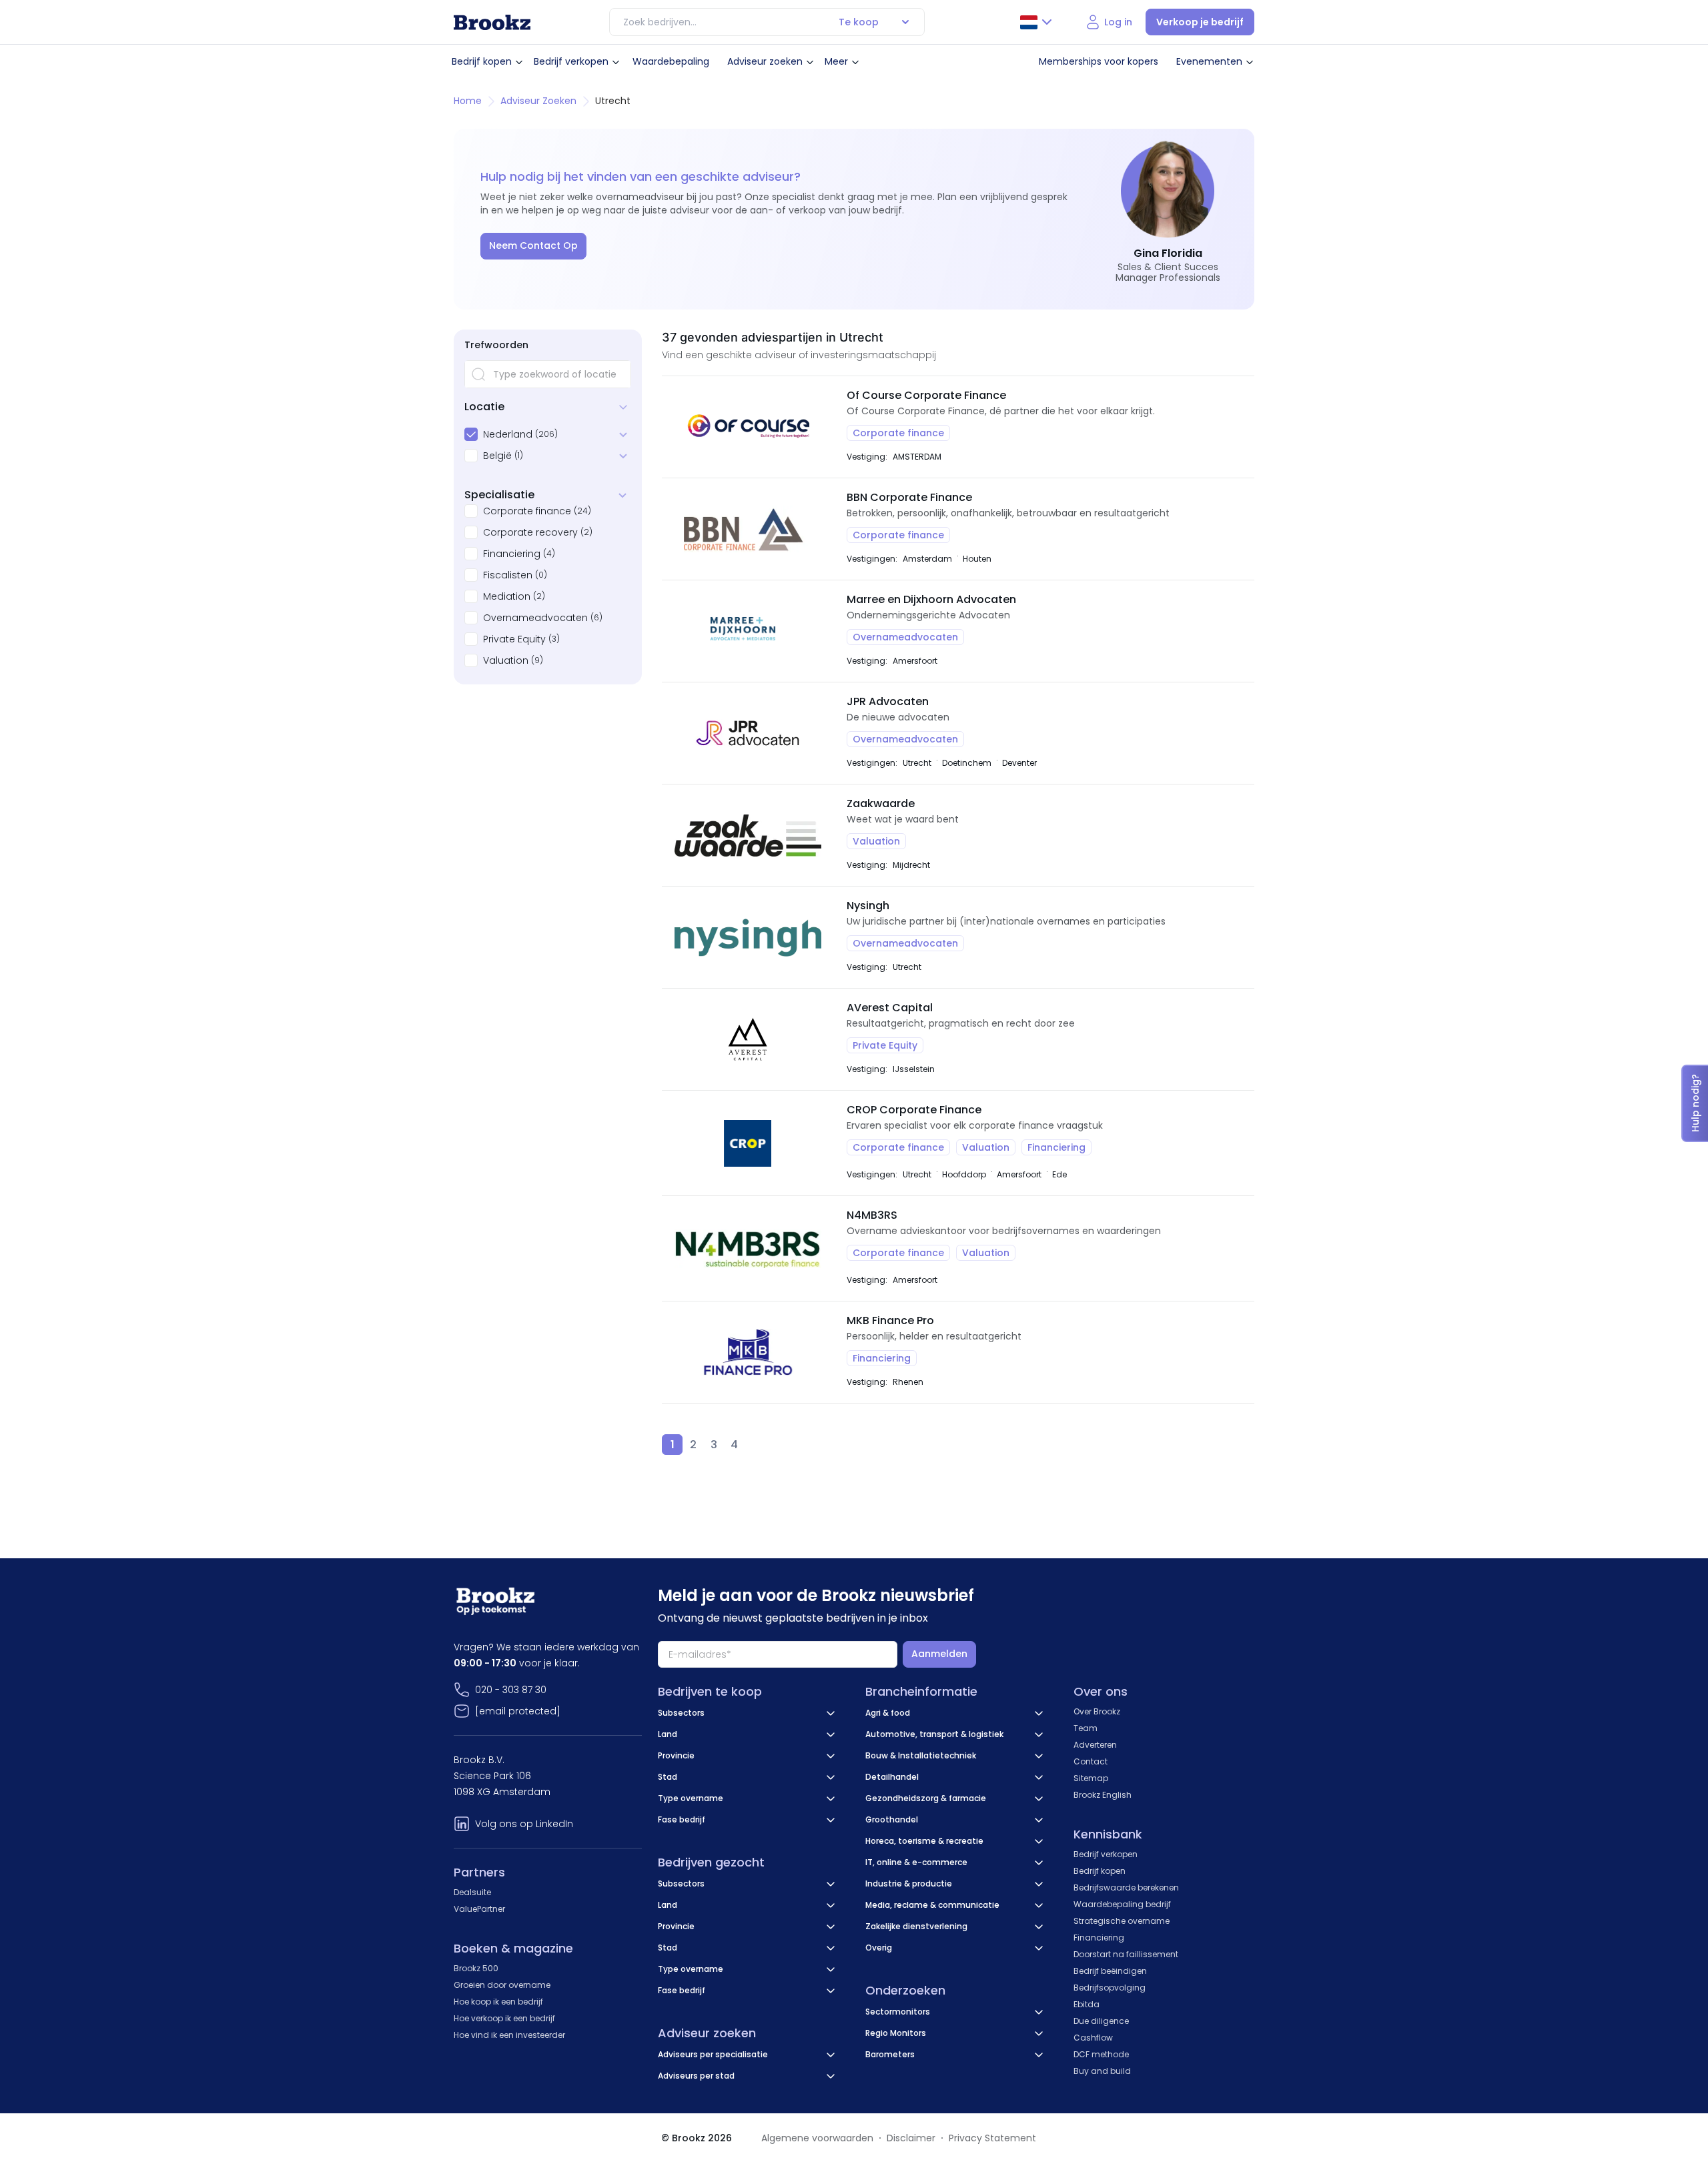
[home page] (492, 22)
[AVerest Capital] (748, 1039)
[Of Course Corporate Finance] (748, 427)
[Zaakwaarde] (748, 835)
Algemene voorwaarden (817, 2138)
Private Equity (514, 639)
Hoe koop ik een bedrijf (498, 2002)
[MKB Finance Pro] (748, 1352)
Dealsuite (472, 1892)
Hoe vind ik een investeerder (509, 2035)
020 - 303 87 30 (511, 1690)
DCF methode (1101, 2054)
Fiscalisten (508, 575)
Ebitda (1087, 2004)
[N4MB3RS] (748, 1248)
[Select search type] (905, 22)
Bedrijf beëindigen (1110, 1971)
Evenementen (1209, 61)
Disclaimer (911, 2138)
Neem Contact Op (533, 245)
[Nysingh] (748, 937)
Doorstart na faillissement (1126, 1954)
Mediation (507, 596)
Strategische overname (1122, 1921)
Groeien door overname (502, 1985)
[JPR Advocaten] (748, 733)
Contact (1091, 1761)
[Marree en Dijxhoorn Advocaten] (748, 631)
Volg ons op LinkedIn (524, 1824)
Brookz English (1103, 1795)
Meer (836, 61)
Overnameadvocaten (535, 618)
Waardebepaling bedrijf (1122, 1904)
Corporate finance (527, 511)
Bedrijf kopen (482, 61)
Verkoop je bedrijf (1200, 22)
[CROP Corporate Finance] (748, 1143)
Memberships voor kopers (1099, 61)
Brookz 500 (476, 1968)
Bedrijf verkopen (571, 61)
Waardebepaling (671, 61)
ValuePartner (479, 1909)
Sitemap (1091, 1778)
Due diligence (1101, 2021)
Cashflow (1093, 2038)
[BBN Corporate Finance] (748, 529)
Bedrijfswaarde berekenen (1126, 1887)
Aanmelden (939, 1654)
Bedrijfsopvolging (1110, 1988)
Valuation (506, 660)
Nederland (508, 434)
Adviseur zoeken (765, 61)
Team (1086, 1728)
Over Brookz (1097, 1711)
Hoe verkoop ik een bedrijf (504, 2018)
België (497, 456)
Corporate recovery (530, 532)
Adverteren (1095, 1745)
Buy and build (1102, 2071)
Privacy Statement (992, 2138)
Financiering (512, 554)
